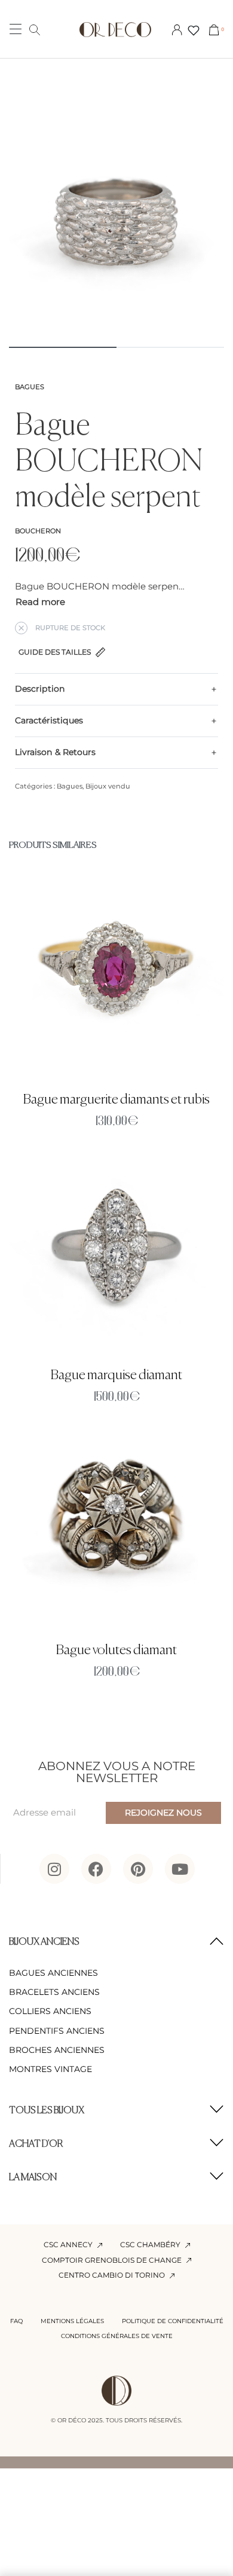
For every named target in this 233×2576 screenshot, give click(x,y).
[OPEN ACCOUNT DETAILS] (177, 29)
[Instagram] (54, 1869)
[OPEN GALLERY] (116, 227)
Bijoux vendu (108, 786)
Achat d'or (36, 2144)
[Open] (194, 30)
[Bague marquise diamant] (116, 1247)
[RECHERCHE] (35, 29)
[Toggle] (40, 602)
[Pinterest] (138, 1869)
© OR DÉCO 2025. (77, 2420)
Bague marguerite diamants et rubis (116, 1100)
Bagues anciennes (53, 1973)
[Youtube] (180, 1869)
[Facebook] (96, 1869)
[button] (116, 1942)
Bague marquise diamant (116, 1375)
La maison (33, 2178)
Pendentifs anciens (57, 2031)
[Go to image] (63, 347)
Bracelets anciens (54, 1992)
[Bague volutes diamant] (116, 1523)
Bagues (30, 387)
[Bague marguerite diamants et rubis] (116, 972)
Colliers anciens (50, 2011)
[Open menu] (16, 29)
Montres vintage (50, 2069)
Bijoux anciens (44, 1942)
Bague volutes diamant (116, 1650)
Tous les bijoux (47, 2111)
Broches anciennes (57, 2050)
